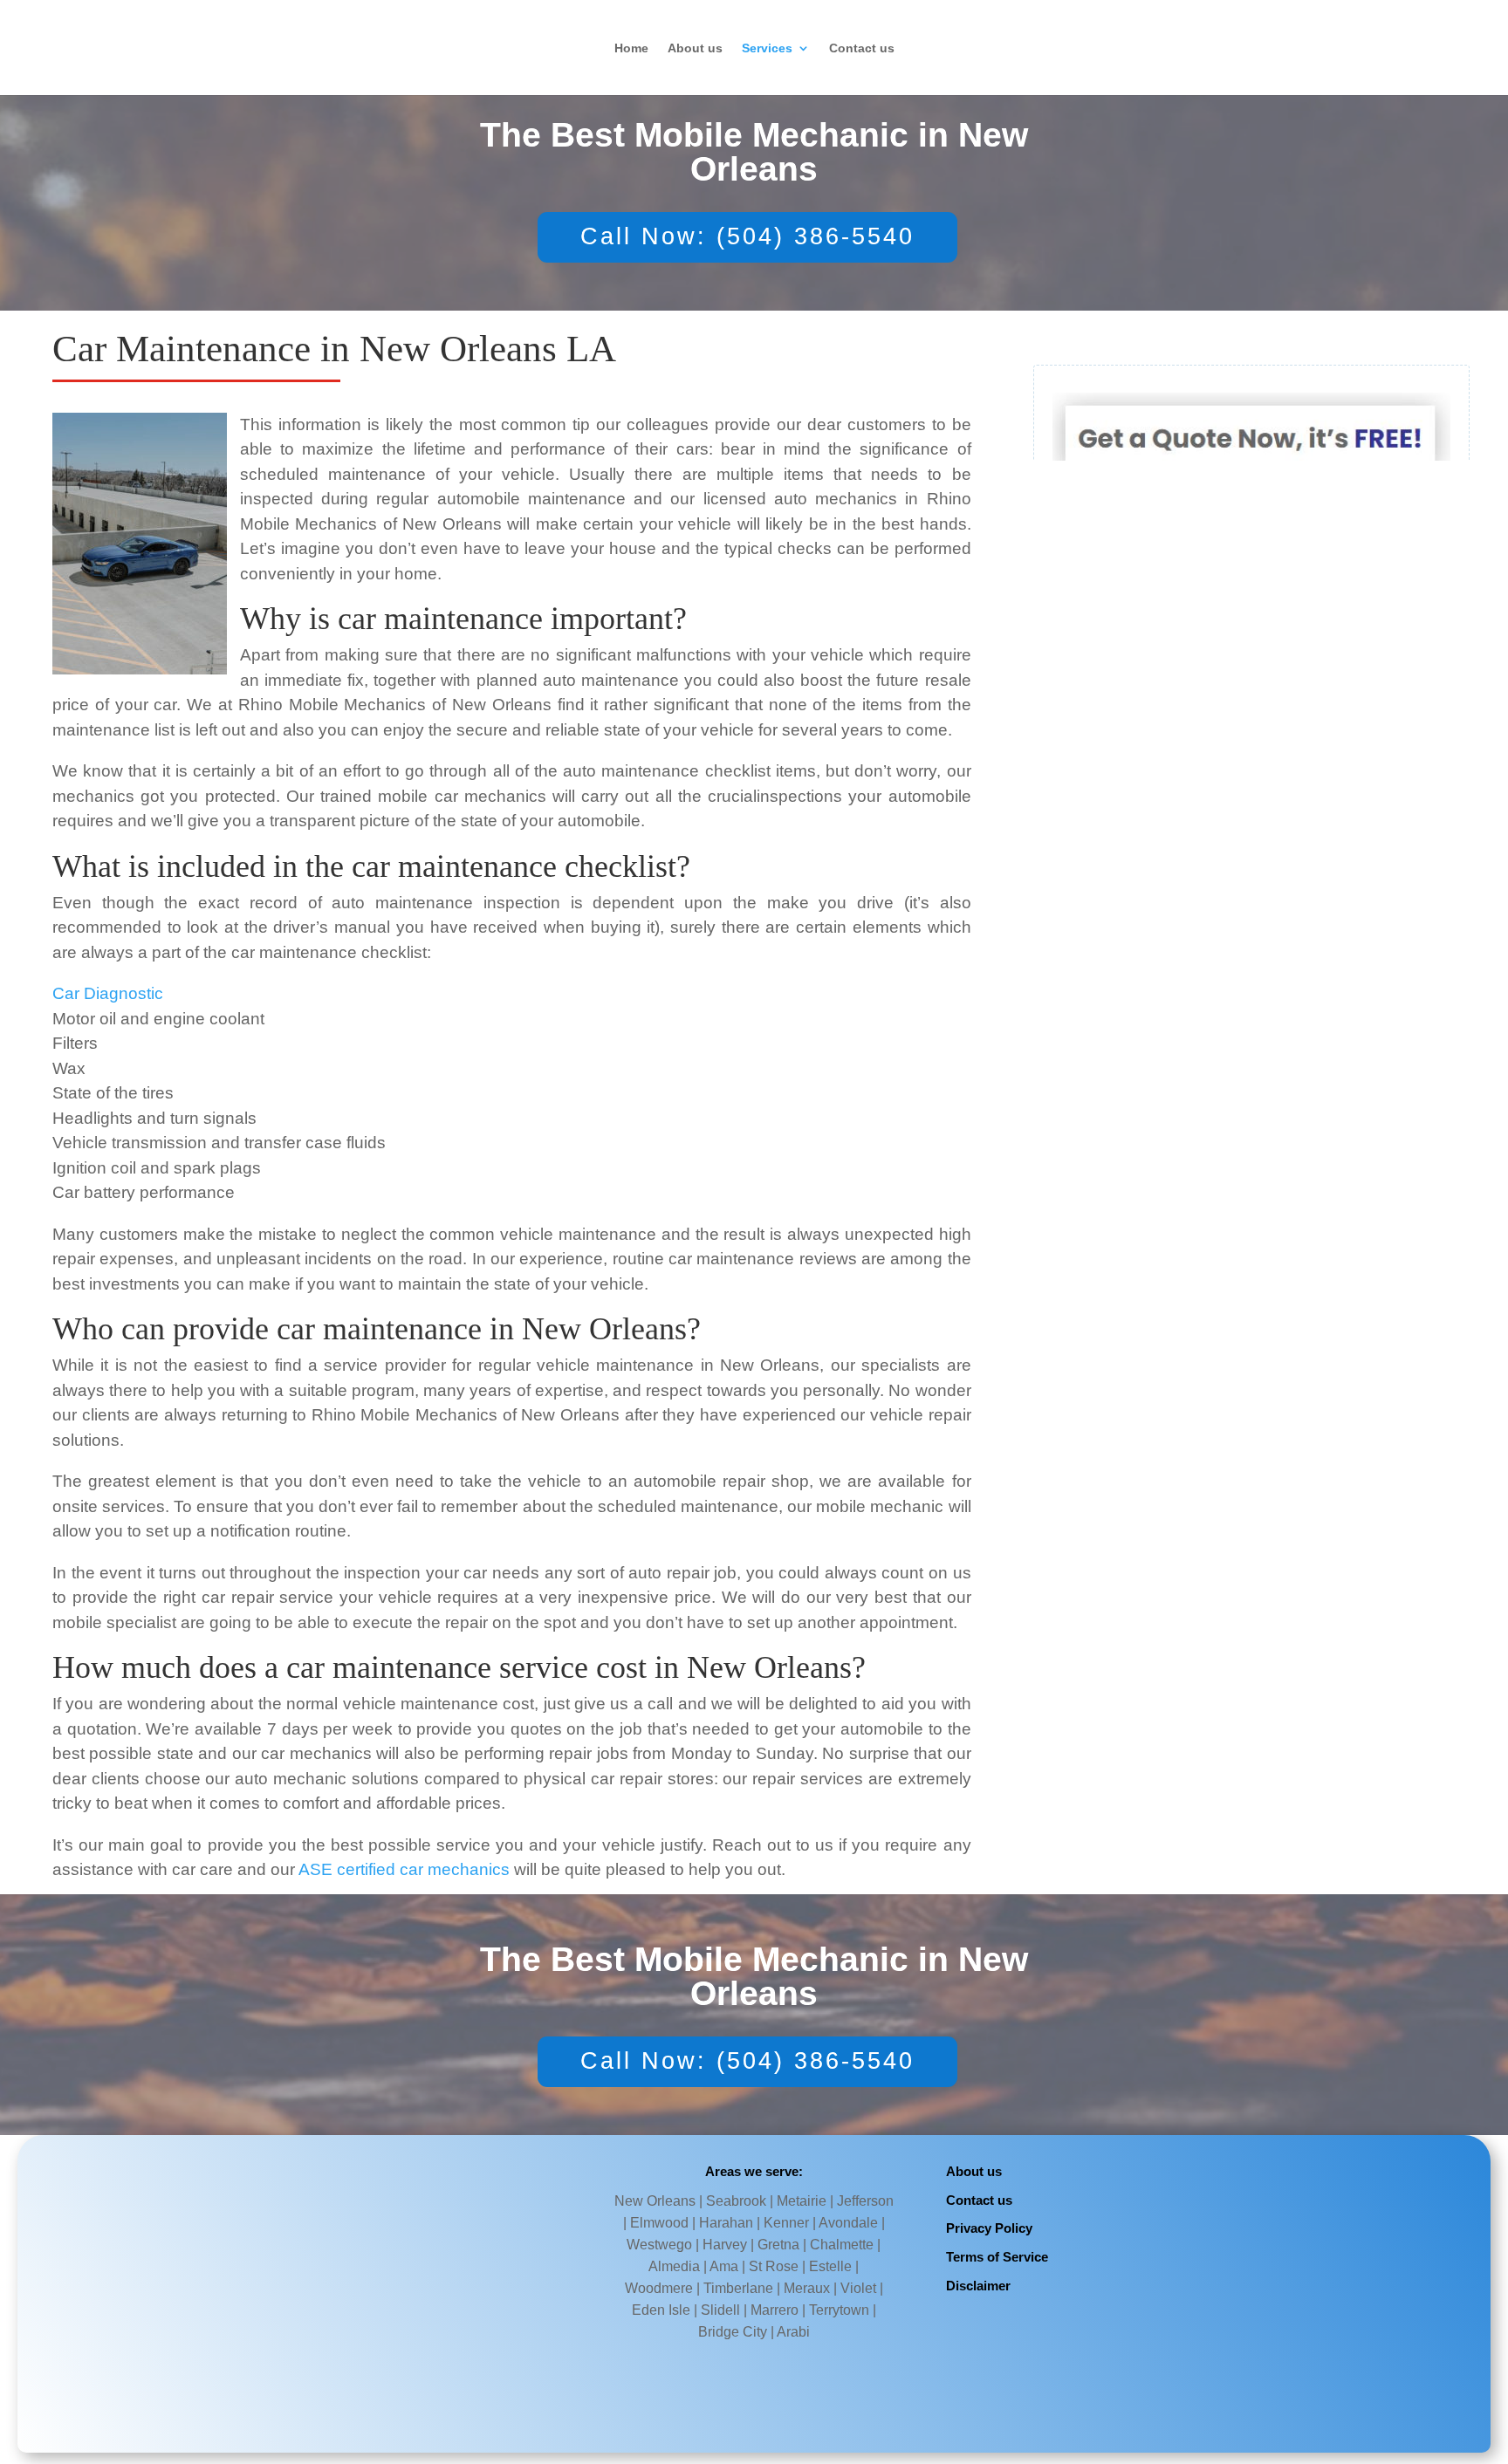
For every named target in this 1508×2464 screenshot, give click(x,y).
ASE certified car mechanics (404, 1869)
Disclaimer (978, 2286)
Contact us (862, 48)
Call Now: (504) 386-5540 (747, 236)
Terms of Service (997, 2257)
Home (631, 48)
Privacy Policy (989, 2228)
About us (695, 48)
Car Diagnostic (108, 993)
